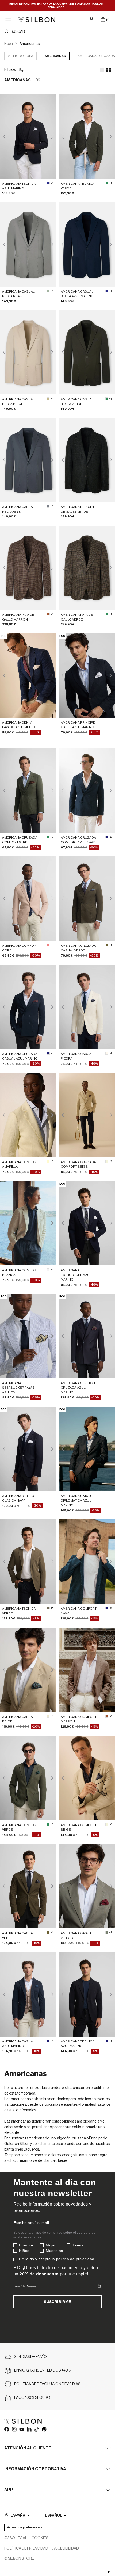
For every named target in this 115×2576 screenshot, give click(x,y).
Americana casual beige (18, 1719)
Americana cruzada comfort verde (20, 840)
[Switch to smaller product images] (109, 70)
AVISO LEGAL (16, 2538)
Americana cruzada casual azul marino (20, 1056)
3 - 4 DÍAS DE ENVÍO (30, 2357)
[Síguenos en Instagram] (14, 2429)
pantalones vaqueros (22, 2150)
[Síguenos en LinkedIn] (29, 2429)
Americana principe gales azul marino (78, 725)
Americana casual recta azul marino (77, 294)
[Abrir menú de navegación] (8, 20)
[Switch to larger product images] (102, 70)
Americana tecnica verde (78, 186)
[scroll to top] (109, 2572)
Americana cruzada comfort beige (78, 1164)
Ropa (9, 44)
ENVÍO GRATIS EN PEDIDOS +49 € (43, 2370)
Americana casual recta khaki (18, 294)
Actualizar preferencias (25, 2527)
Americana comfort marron (79, 1719)
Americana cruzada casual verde (78, 948)
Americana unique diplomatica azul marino (77, 1501)
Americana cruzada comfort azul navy (78, 840)
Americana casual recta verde (77, 402)
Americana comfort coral (20, 948)
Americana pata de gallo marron (18, 617)
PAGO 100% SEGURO (32, 2398)
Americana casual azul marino (18, 2044)
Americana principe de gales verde (78, 509)
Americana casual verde (18, 1935)
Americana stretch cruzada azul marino (78, 1388)
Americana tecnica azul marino (19, 186)
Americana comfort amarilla (20, 1164)
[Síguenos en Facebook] (6, 2429)
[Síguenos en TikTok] (36, 2429)
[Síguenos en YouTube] (21, 2429)
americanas (55, 56)
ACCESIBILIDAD (66, 2549)
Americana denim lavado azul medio (19, 725)
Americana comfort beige (79, 1827)
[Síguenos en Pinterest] (44, 2429)
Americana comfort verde (20, 1827)
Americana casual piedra (77, 1056)
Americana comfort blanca (20, 1272)
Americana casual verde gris (77, 1935)
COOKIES (40, 2538)
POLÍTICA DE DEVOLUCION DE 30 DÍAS (47, 2384)
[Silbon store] (37, 20)
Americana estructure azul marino (76, 1275)
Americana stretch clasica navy (19, 1498)
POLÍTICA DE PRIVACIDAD (26, 2549)
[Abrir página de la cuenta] (92, 19)
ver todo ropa (20, 56)
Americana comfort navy (79, 1611)
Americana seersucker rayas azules (18, 1388)
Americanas (30, 44)
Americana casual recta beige (18, 402)
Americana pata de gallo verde (77, 617)
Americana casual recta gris (18, 509)
